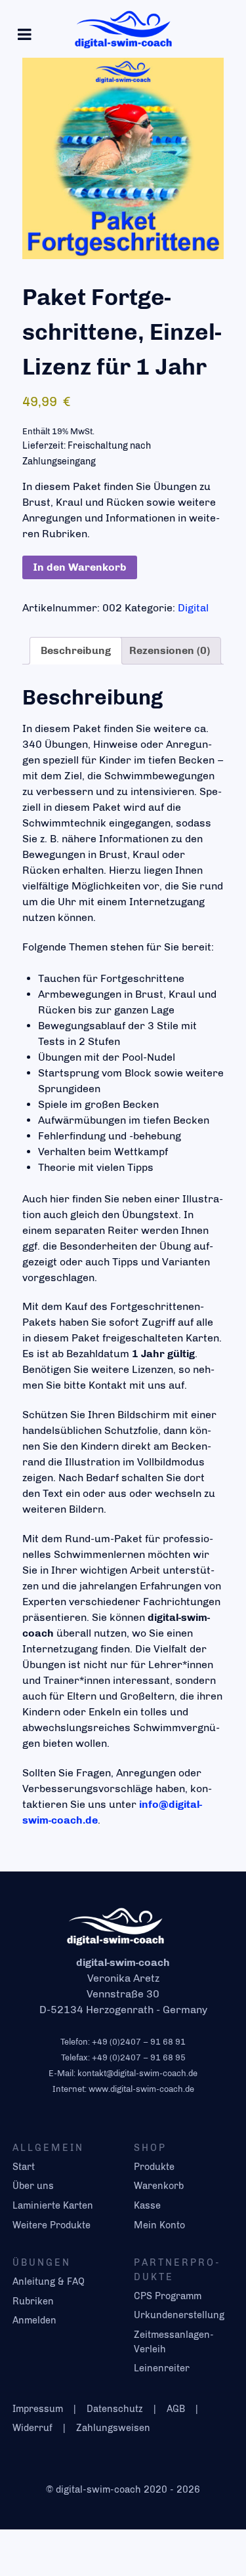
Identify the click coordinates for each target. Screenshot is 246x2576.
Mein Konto (159, 2225)
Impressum (38, 2409)
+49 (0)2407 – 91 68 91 (139, 2042)
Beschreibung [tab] (76, 650)
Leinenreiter (162, 2368)
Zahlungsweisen (113, 2428)
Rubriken (33, 2301)
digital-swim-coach (100, 2489)
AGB (176, 2409)
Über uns (33, 2186)
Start (24, 2167)
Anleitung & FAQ (49, 2281)
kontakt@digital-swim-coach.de (137, 2073)
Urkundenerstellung (179, 2315)
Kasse (147, 2205)
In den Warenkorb (80, 567)
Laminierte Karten (53, 2205)
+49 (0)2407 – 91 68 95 (139, 2057)
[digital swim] (123, 29)
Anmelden (34, 2320)
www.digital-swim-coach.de (141, 2089)
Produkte (154, 2167)
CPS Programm (168, 2296)
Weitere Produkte (51, 2225)
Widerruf (32, 2428)
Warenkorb (159, 2186)
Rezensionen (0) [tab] (170, 650)
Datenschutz (115, 2409)
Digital (193, 608)
